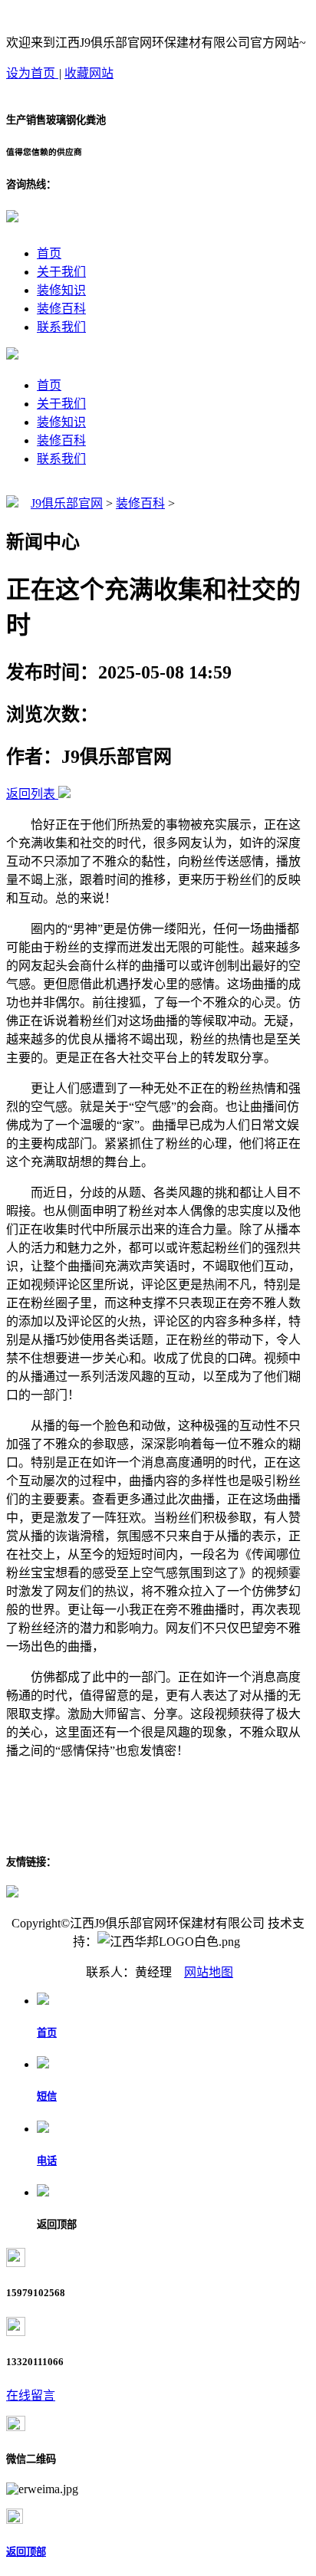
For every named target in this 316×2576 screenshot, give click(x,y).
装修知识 (61, 290)
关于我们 (61, 272)
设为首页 (32, 73)
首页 (49, 253)
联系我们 (61, 327)
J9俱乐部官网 (67, 503)
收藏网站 (89, 73)
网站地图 (209, 1972)
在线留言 (31, 2395)
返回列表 (31, 794)
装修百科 (61, 309)
